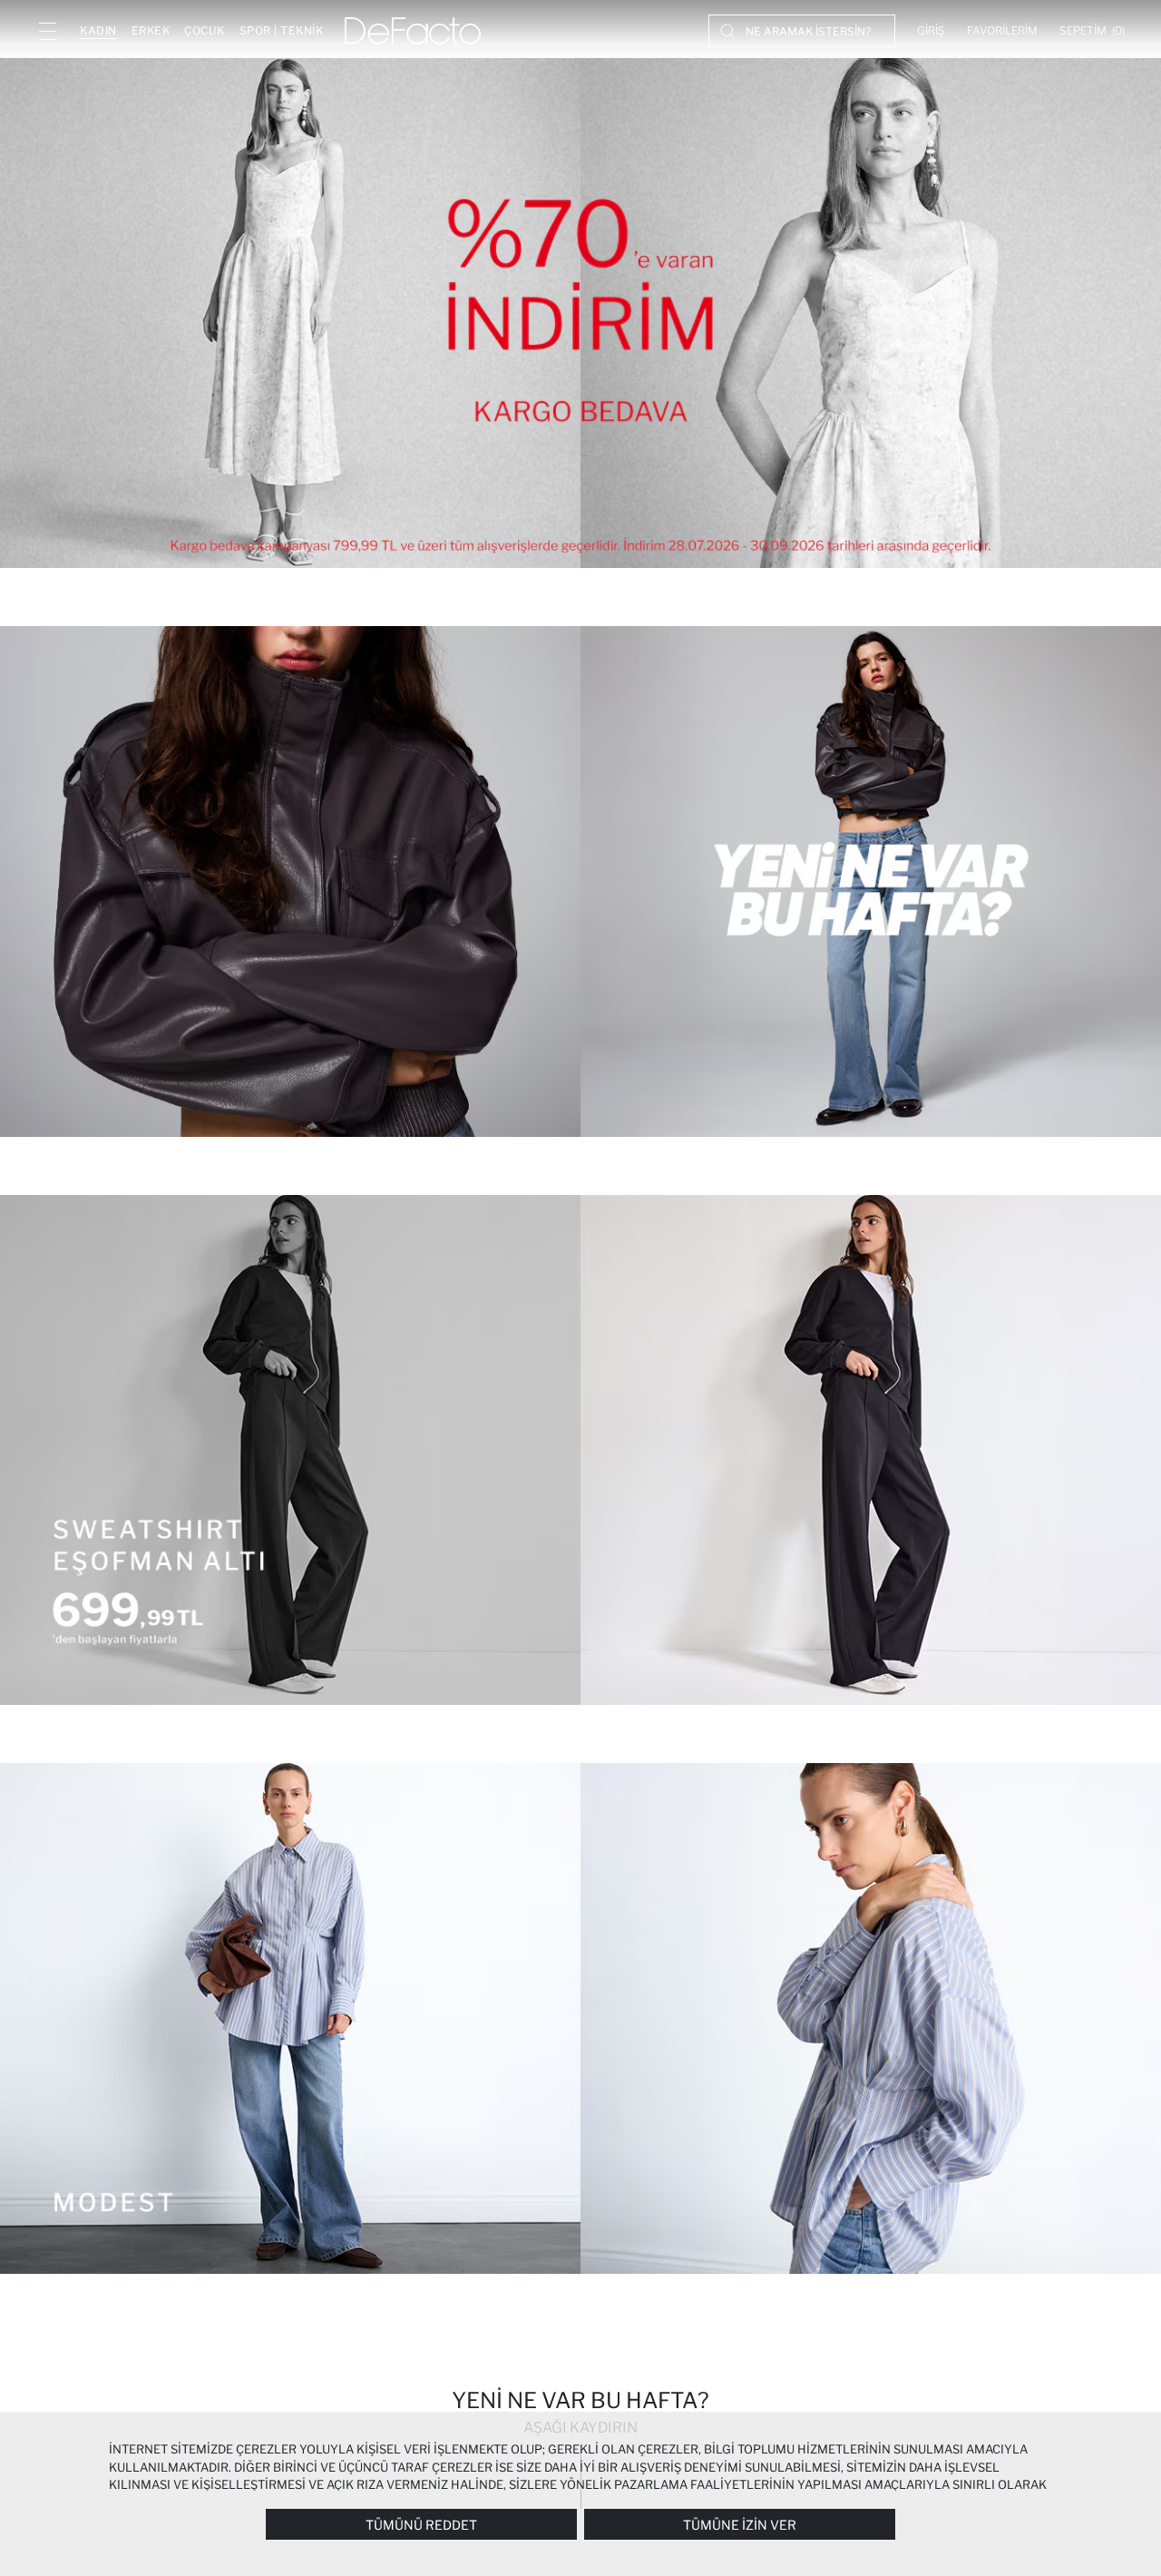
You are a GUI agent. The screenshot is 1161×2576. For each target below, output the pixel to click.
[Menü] (47, 31)
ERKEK (151, 30)
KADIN (98, 30)
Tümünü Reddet (421, 2525)
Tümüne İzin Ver (740, 2525)
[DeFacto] (413, 31)
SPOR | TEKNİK (282, 30)
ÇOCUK (205, 30)
